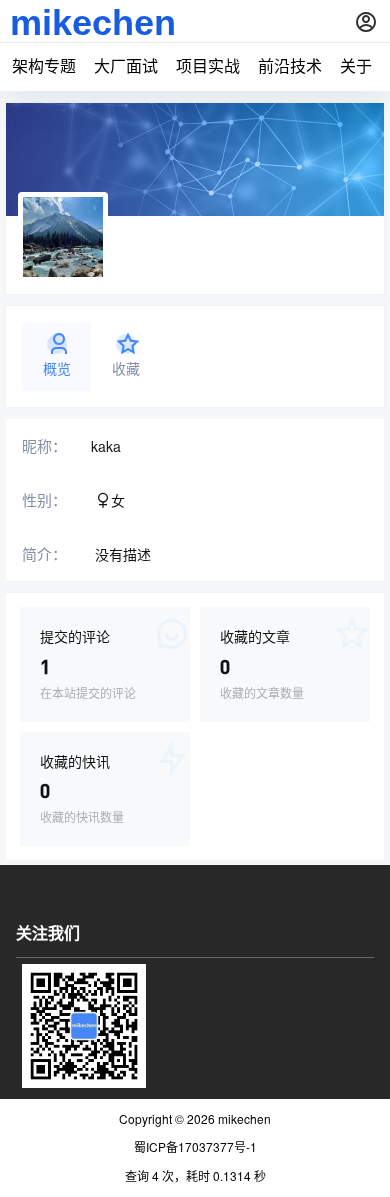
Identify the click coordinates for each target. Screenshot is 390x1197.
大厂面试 (126, 65)
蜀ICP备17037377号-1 (195, 1147)
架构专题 (44, 65)
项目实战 (208, 65)
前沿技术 (290, 65)
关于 (356, 65)
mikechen (243, 1118)
